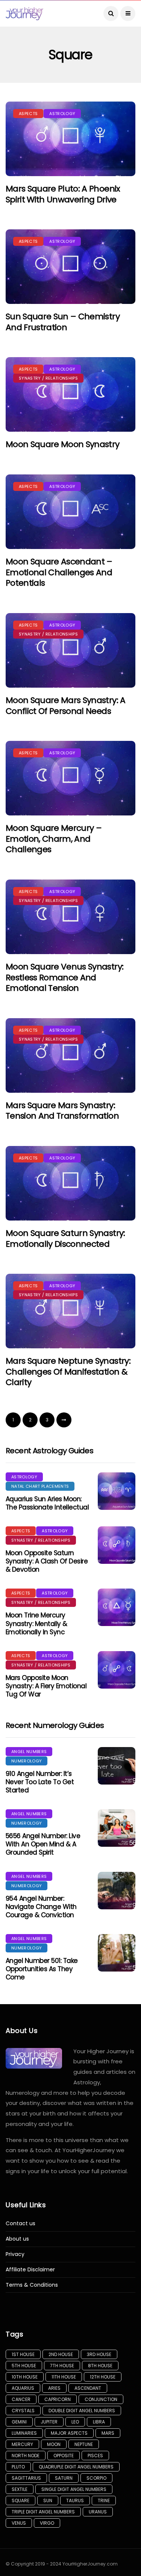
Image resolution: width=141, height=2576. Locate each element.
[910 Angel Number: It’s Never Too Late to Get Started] (117, 1766)
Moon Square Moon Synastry (63, 444)
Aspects (28, 114)
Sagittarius (26, 2478)
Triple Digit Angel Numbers (43, 2512)
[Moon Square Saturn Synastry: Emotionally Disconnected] (70, 1183)
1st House (23, 2354)
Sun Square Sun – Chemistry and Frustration (63, 322)
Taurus (75, 2500)
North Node (26, 2456)
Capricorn (58, 2399)
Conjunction (101, 2399)
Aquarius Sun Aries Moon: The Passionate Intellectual (47, 1503)
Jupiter (49, 2422)
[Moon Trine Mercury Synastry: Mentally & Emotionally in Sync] (117, 1607)
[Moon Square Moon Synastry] (70, 394)
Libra (99, 2422)
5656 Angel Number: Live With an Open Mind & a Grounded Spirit (43, 1844)
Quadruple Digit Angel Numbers (76, 2467)
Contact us (20, 2224)
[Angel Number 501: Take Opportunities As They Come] (117, 1953)
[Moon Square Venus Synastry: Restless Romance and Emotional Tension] (70, 917)
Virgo (47, 2523)
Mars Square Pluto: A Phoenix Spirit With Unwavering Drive (63, 194)
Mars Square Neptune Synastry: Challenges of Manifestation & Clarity (68, 1372)
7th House (62, 2366)
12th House (103, 2377)
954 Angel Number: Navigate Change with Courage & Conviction (41, 1907)
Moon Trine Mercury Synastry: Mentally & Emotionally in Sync (36, 1623)
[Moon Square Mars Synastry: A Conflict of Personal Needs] (70, 650)
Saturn (64, 2478)
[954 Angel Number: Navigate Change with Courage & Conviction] (117, 1891)
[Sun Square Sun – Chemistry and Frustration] (70, 267)
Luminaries (24, 2433)
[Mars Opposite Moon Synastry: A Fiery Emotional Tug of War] (117, 1670)
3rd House (99, 2354)
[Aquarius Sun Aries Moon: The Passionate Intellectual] (117, 1491)
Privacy (15, 2254)
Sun (48, 2500)
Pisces (95, 2456)
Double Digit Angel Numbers (82, 2411)
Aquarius (23, 2388)
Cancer (21, 2399)
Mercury (22, 2444)
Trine (104, 2500)
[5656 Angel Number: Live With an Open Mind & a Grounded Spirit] (117, 1828)
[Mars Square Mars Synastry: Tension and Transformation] (70, 1055)
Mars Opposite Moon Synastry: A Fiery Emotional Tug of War (46, 1686)
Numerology (27, 1761)
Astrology (62, 114)
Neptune (84, 2444)
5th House (24, 2366)
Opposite (64, 2456)
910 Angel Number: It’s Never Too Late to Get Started (40, 1782)
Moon (54, 2444)
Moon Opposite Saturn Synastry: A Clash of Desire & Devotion (47, 1561)
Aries (54, 2388)
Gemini (19, 2422)
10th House (25, 2377)
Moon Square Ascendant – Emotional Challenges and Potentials (59, 572)
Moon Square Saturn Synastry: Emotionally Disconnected (65, 1239)
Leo (75, 2422)
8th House (100, 2366)
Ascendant (88, 2388)
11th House (64, 2377)
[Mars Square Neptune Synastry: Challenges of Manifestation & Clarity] (70, 1311)
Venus (19, 2523)
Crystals (23, 2411)
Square (20, 2500)
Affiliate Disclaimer (30, 2270)
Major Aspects (69, 2433)
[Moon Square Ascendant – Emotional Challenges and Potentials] (70, 512)
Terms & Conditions (32, 2285)
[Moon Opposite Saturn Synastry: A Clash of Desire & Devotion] (117, 1545)
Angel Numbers (29, 1752)
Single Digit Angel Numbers (74, 2489)
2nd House (61, 2354)
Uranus (98, 2512)
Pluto (18, 2467)
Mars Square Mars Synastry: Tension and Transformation (62, 1111)
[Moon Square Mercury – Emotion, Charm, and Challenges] (70, 778)
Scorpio (96, 2478)
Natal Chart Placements (40, 1486)
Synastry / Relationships (48, 378)
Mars (108, 2433)
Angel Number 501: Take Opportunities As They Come (42, 1969)
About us (17, 2239)
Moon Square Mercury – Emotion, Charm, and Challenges (54, 839)
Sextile (20, 2489)
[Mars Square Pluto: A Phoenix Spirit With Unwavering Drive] (70, 139)
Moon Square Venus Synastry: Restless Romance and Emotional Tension (64, 977)
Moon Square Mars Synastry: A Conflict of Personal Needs (66, 706)
